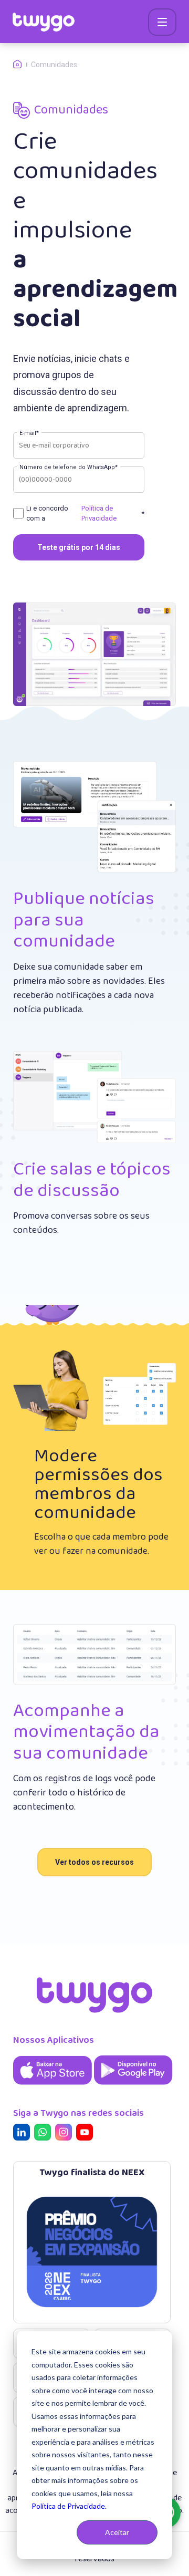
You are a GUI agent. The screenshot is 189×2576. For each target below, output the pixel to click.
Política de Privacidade (68, 2506)
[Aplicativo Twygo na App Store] (54, 2086)
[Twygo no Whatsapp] (45, 2134)
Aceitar (117, 2532)
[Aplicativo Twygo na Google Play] (133, 2086)
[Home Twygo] (22, 65)
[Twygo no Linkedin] (24, 2134)
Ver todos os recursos (94, 1862)
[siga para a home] (44, 22)
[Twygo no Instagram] (66, 2134)
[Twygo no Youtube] (87, 2134)
